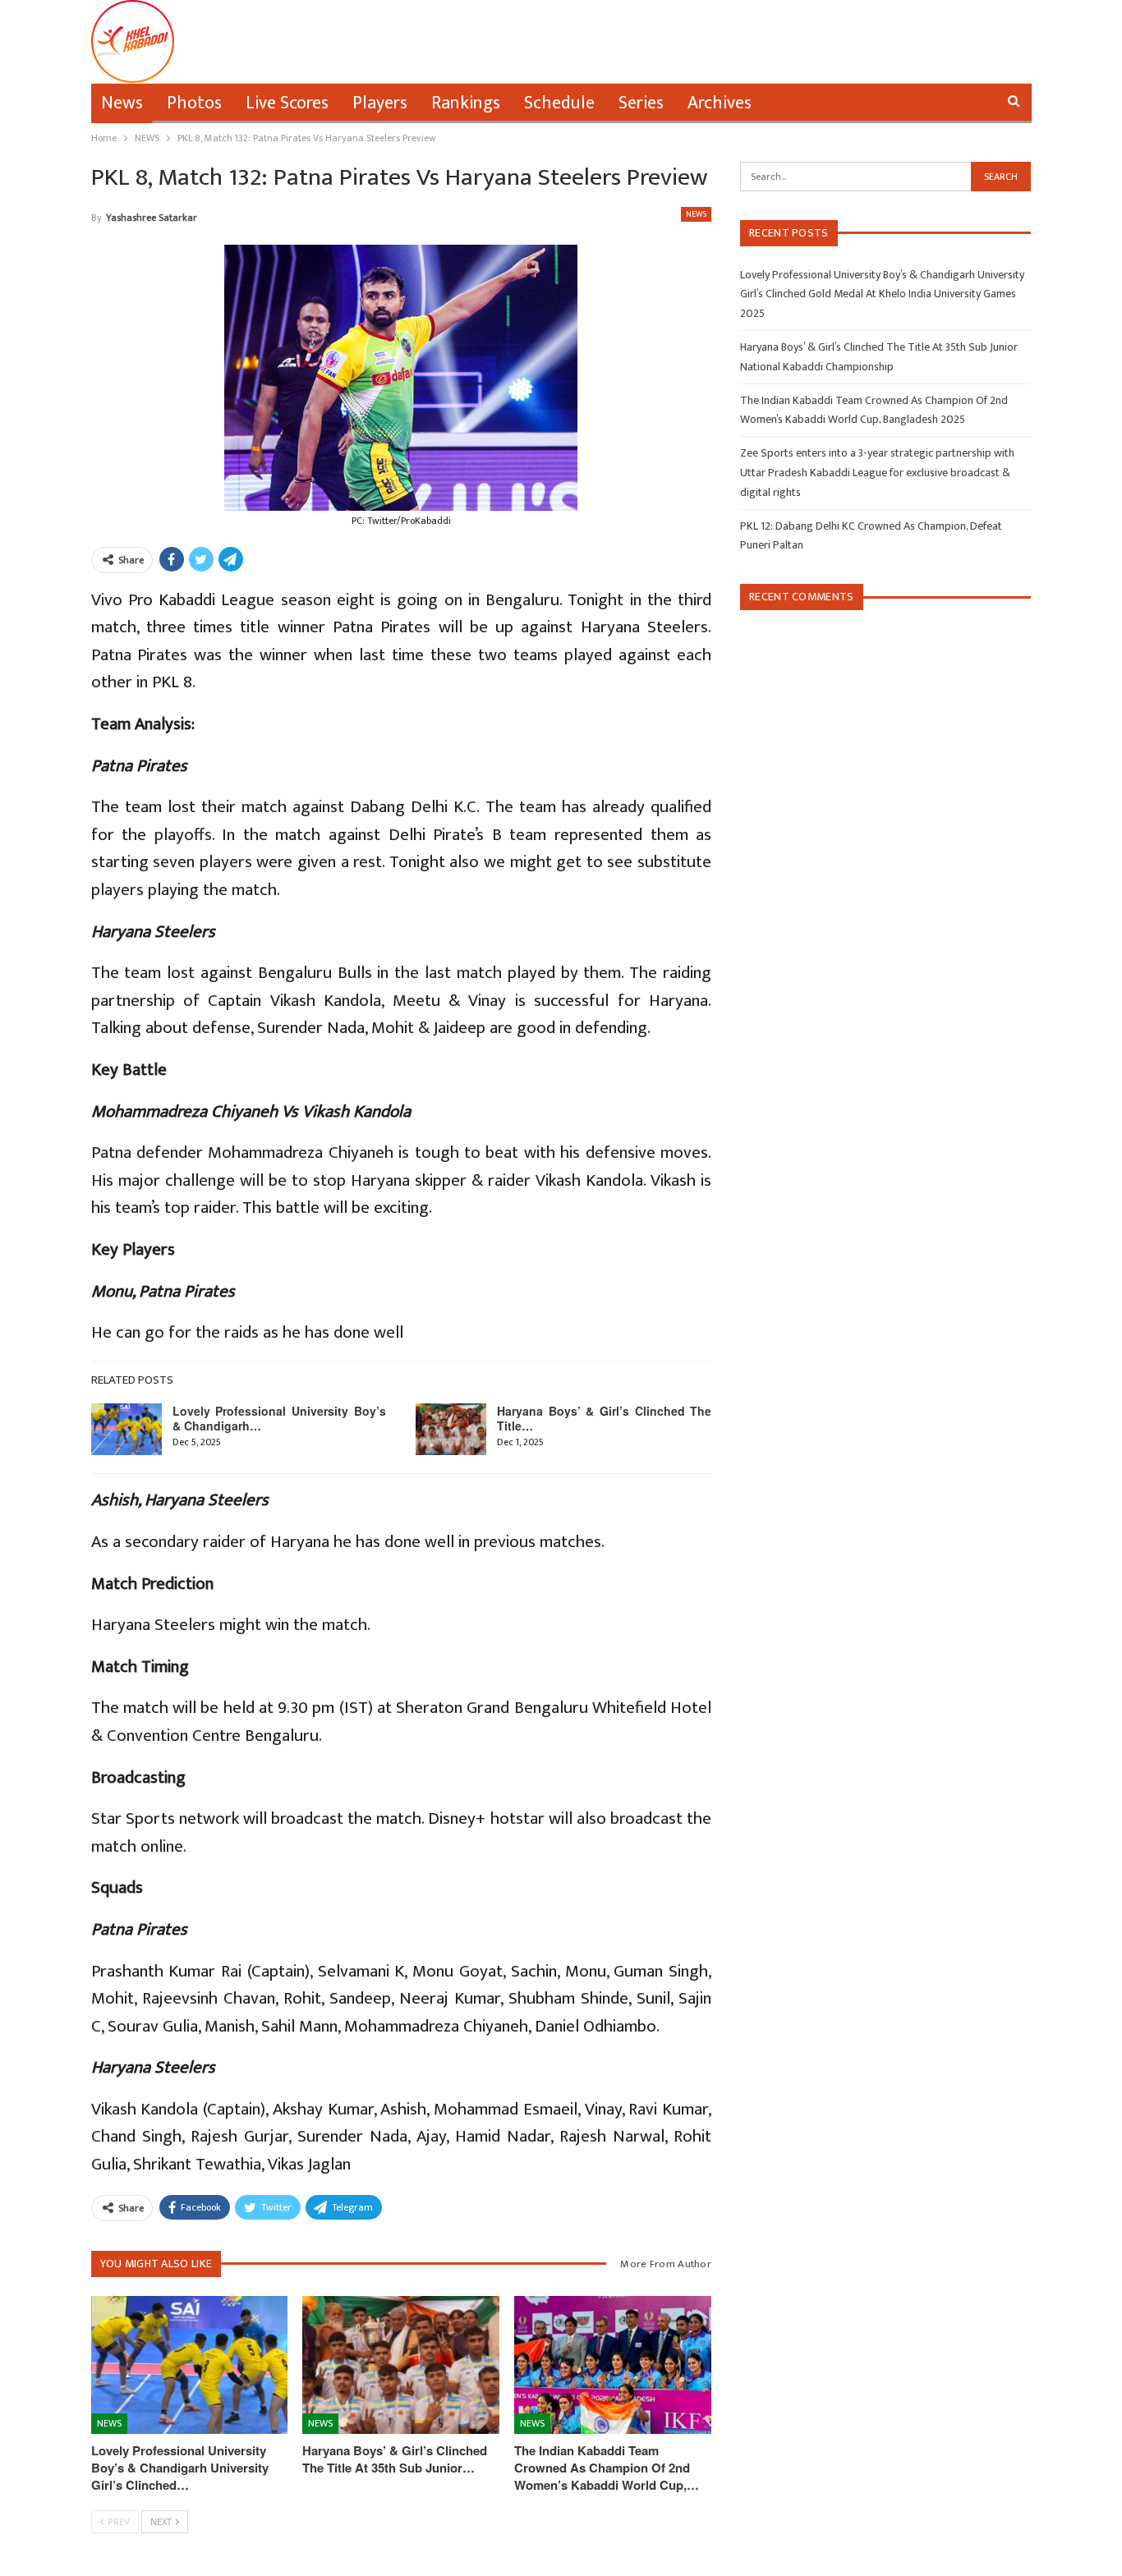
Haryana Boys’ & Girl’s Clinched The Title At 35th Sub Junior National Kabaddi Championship (879, 357)
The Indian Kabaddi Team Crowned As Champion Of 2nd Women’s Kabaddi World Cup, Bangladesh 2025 (874, 410)
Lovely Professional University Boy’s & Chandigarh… (280, 1418)
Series (641, 103)
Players (380, 103)
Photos (194, 103)
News (122, 103)
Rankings (466, 103)
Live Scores (287, 103)
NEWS (696, 214)
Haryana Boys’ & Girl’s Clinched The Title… (604, 1418)
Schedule (559, 103)
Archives (720, 103)
